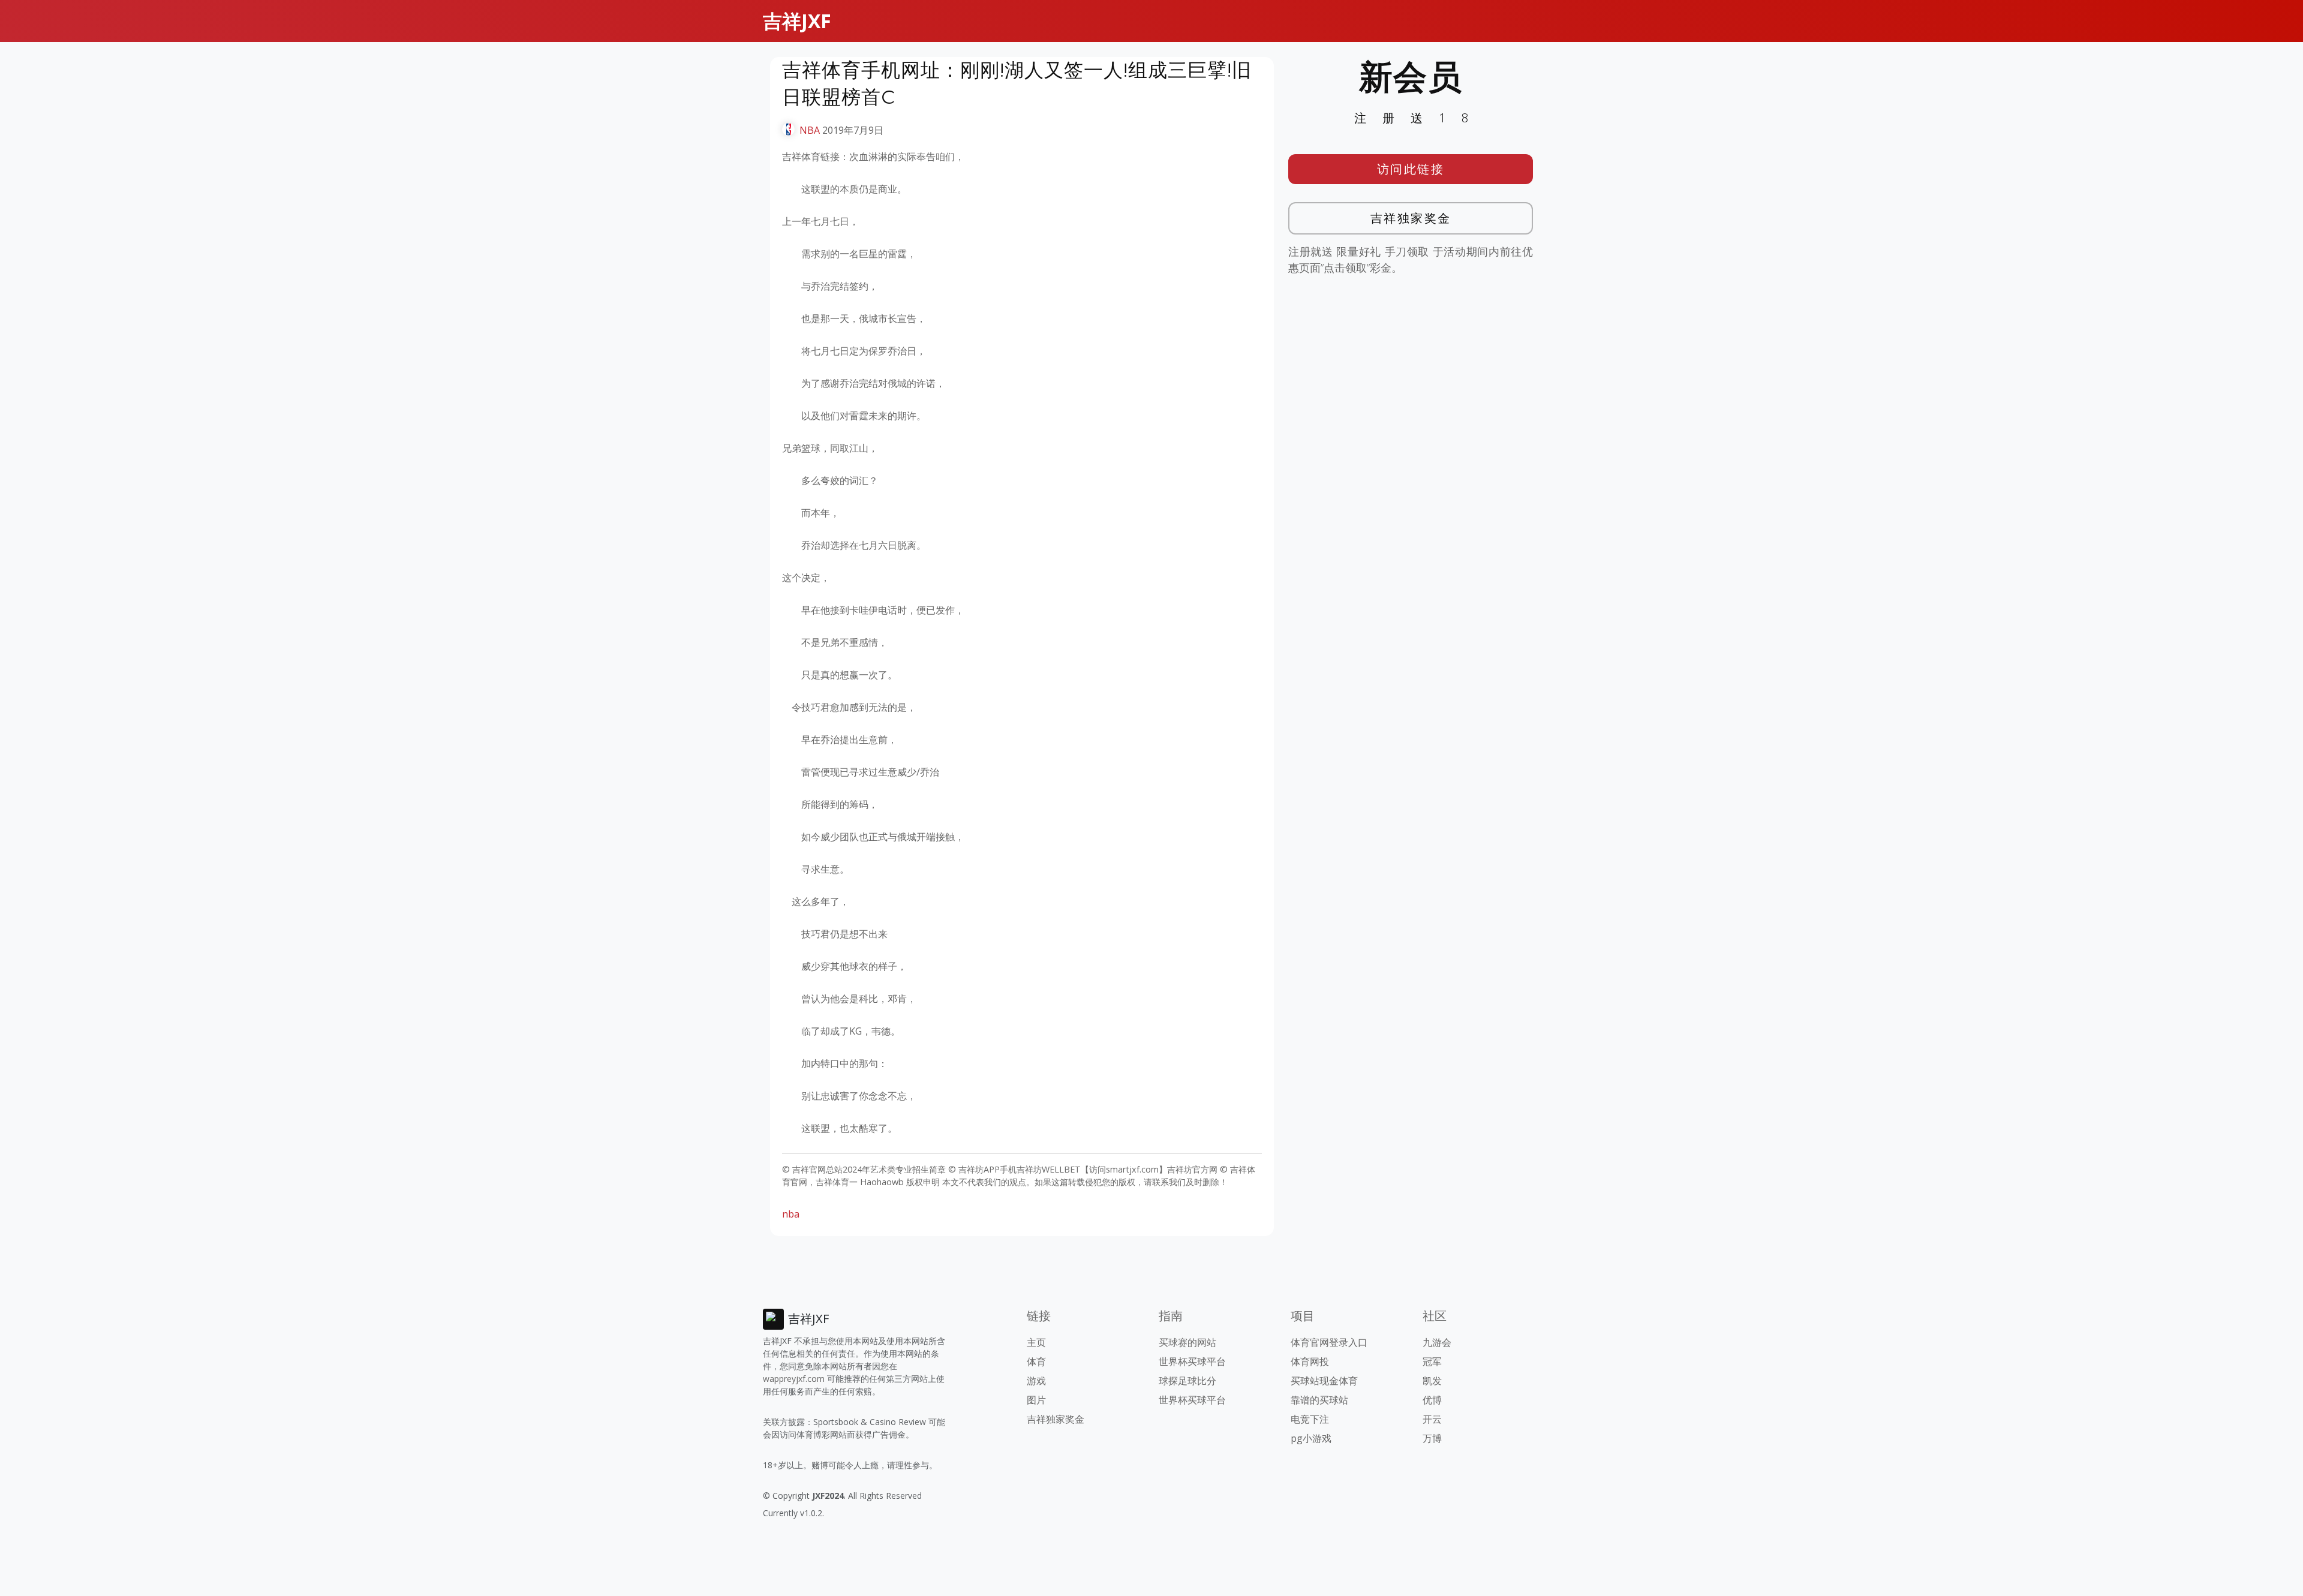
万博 (1432, 1438)
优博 (1432, 1400)
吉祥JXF (797, 21)
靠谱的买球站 (1319, 1400)
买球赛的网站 (1187, 1342)
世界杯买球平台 (1192, 1361)
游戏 (1036, 1381)
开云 (1432, 1419)
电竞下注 (1310, 1419)
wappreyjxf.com (794, 1379)
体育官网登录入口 (1329, 1342)
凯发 (1432, 1381)
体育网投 (1310, 1361)
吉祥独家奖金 (1411, 218)
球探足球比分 (1187, 1381)
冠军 (1432, 1361)
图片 (1036, 1400)
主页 (1036, 1342)
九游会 (1437, 1342)
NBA (810, 130)
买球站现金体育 (1324, 1381)
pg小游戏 (1311, 1438)
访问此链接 (1411, 169)
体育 (1036, 1361)
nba (791, 1214)
